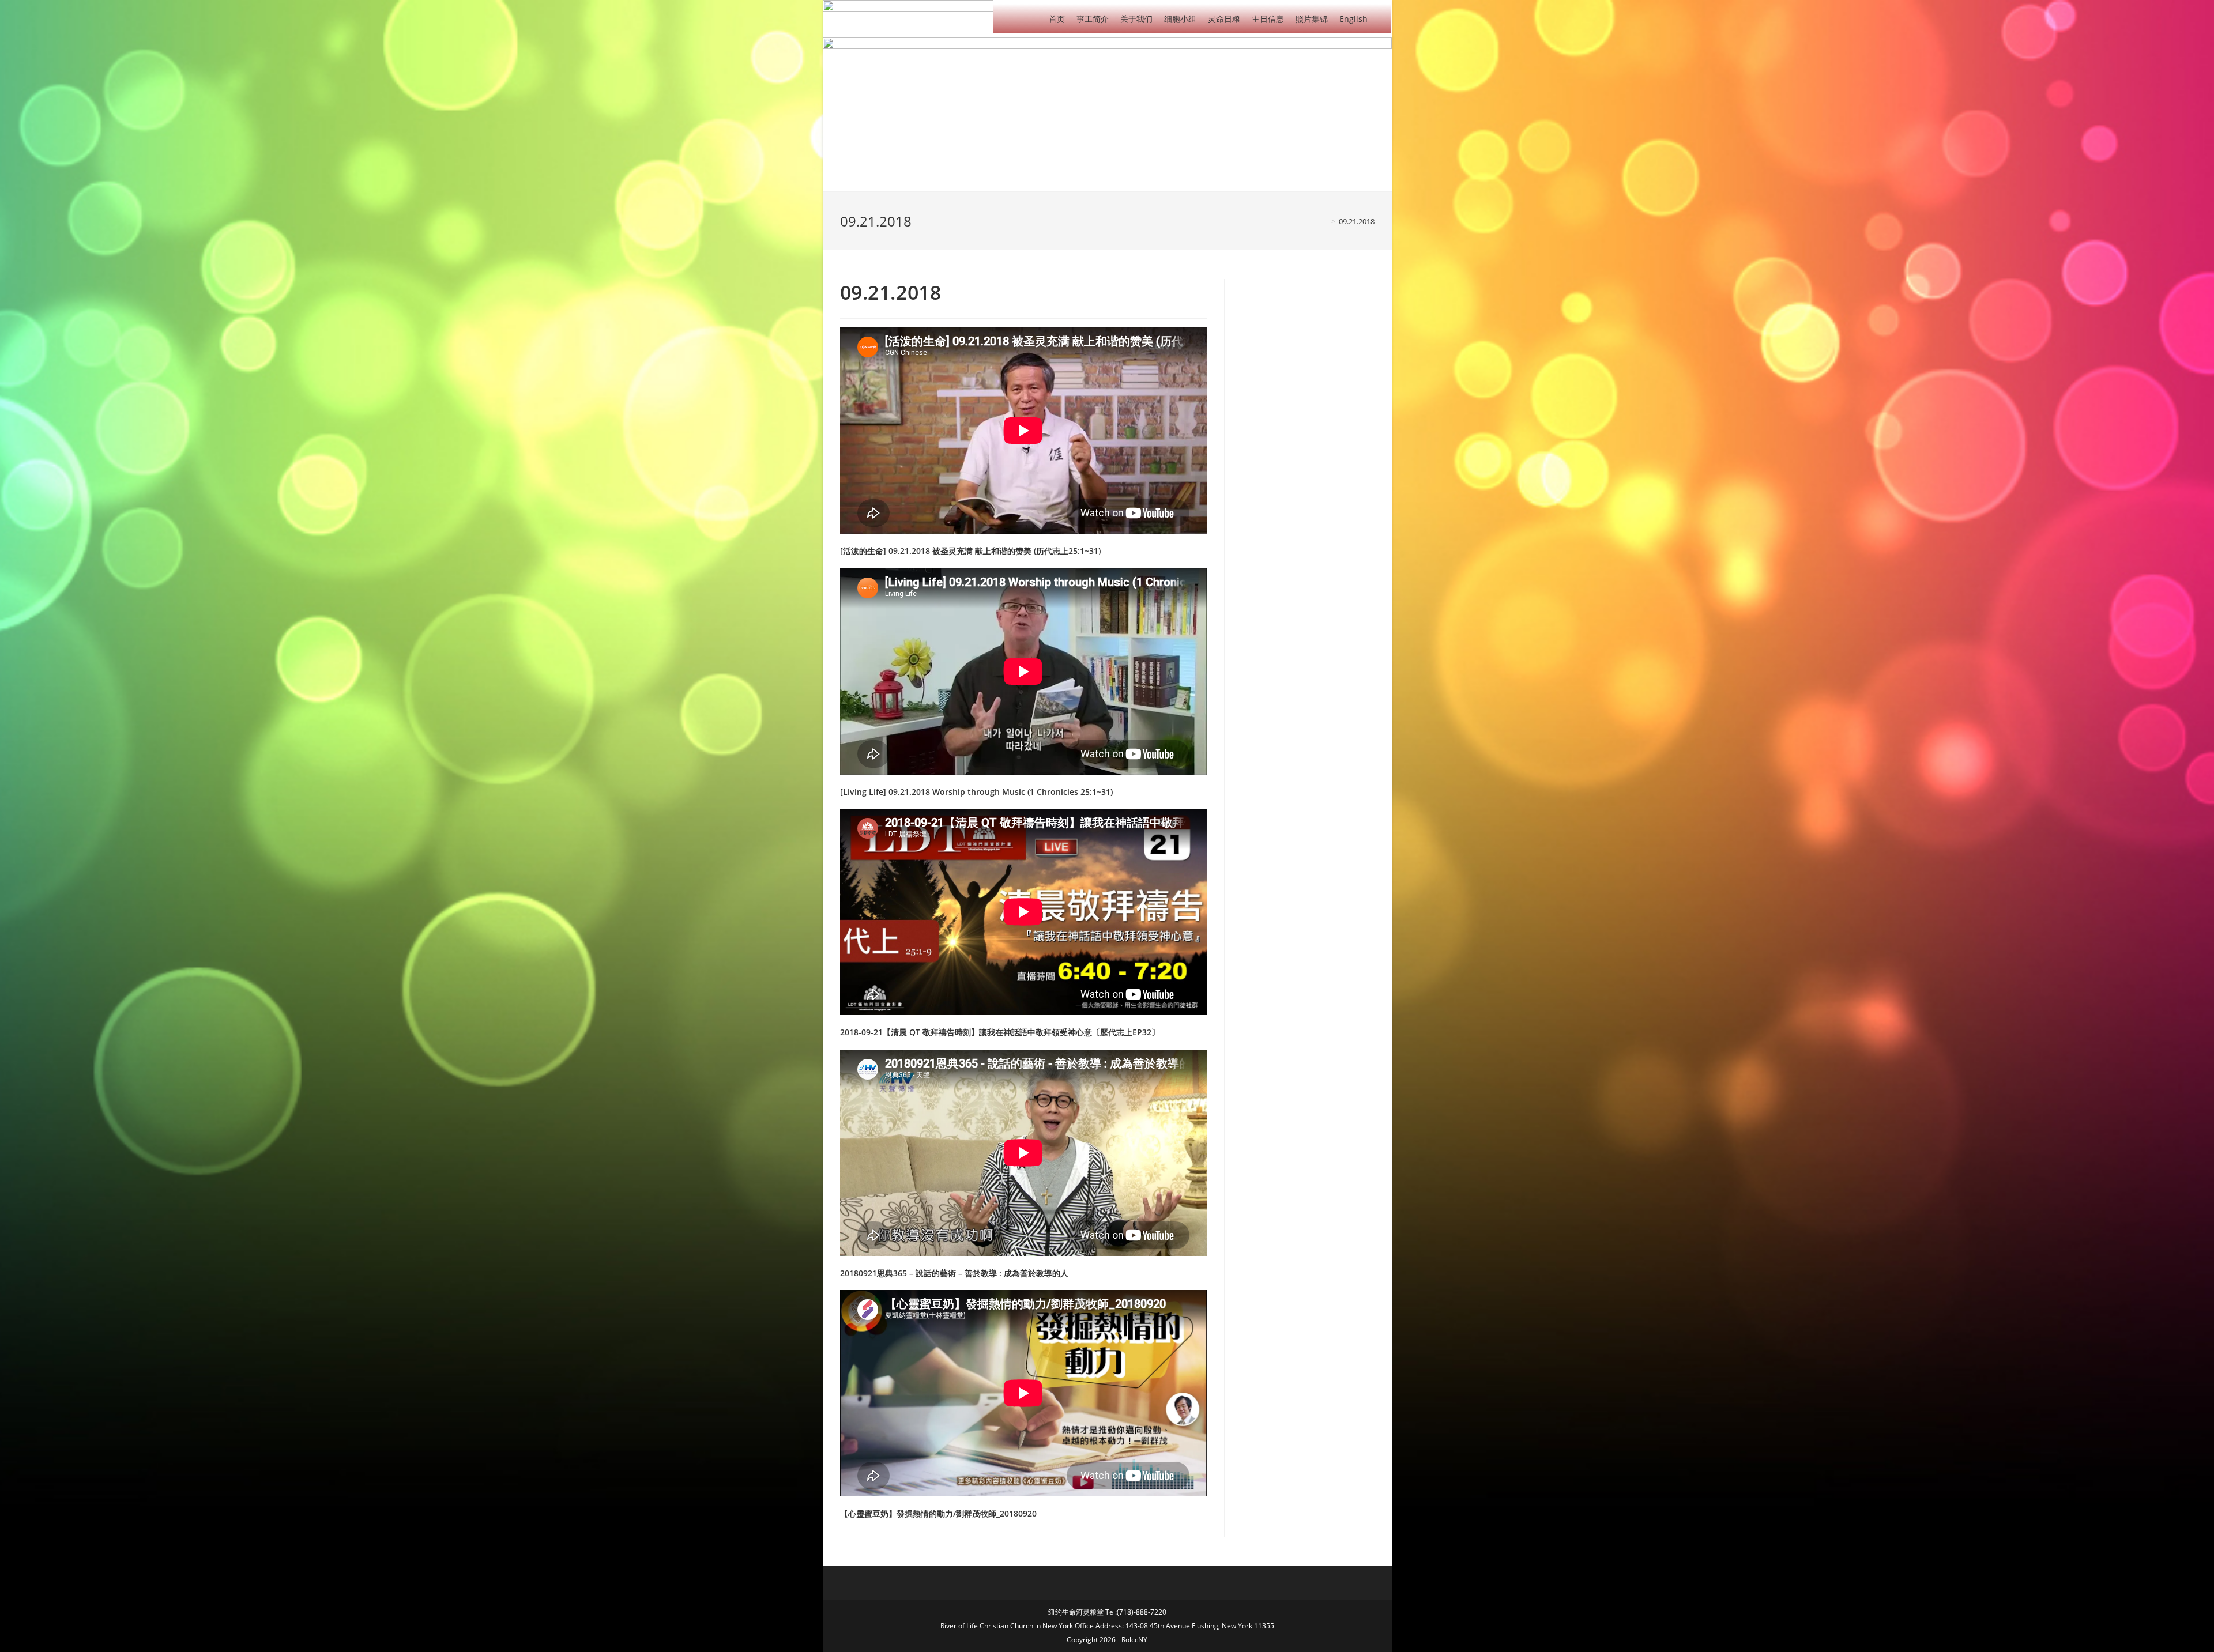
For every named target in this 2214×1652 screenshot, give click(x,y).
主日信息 (1268, 19)
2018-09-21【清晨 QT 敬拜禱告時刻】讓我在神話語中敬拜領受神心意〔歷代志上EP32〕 (1000, 1032)
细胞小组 (1180, 19)
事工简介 (1093, 19)
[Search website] (1382, 18)
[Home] (1325, 221)
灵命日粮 (1224, 19)
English (1353, 19)
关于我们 (1136, 19)
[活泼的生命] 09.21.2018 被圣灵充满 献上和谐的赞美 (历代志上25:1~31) (970, 551)
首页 (1057, 19)
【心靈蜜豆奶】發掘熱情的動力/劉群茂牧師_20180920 (938, 1513)
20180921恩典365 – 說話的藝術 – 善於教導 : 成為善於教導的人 (954, 1273)
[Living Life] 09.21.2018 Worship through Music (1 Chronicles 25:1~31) (976, 792)
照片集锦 (1312, 19)
